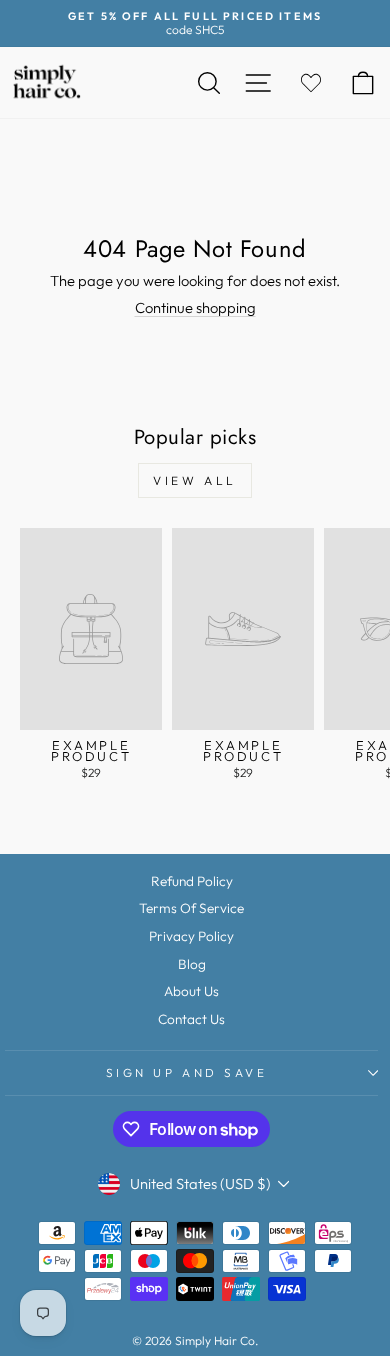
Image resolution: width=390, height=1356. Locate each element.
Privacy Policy (191, 936)
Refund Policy (192, 881)
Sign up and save (187, 1072)
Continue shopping (195, 307)
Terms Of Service (191, 908)
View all (195, 480)
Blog (192, 964)
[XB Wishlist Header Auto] (311, 82)
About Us (191, 991)
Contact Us (191, 1019)
